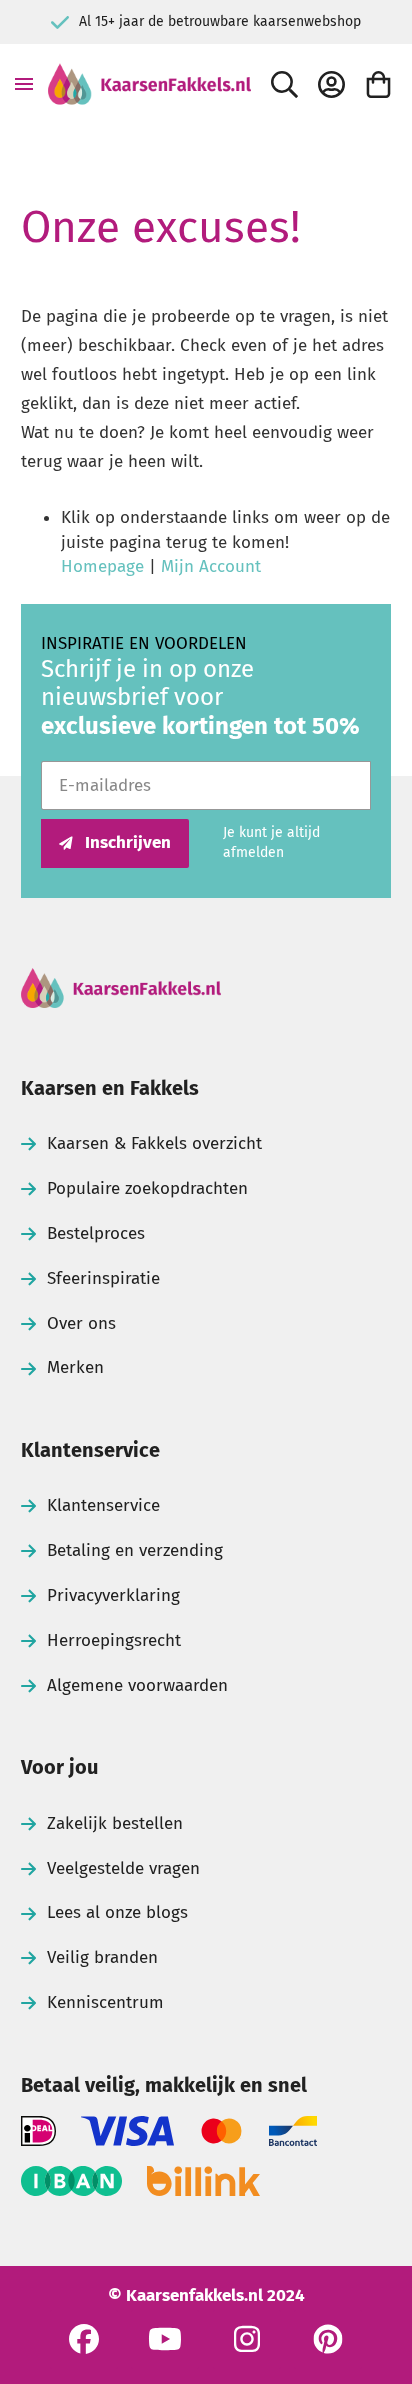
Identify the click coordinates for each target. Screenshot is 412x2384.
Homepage (102, 566)
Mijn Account (211, 566)
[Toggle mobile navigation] (24, 84)
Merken (75, 1367)
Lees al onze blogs (117, 1912)
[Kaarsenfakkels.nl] (149, 84)
